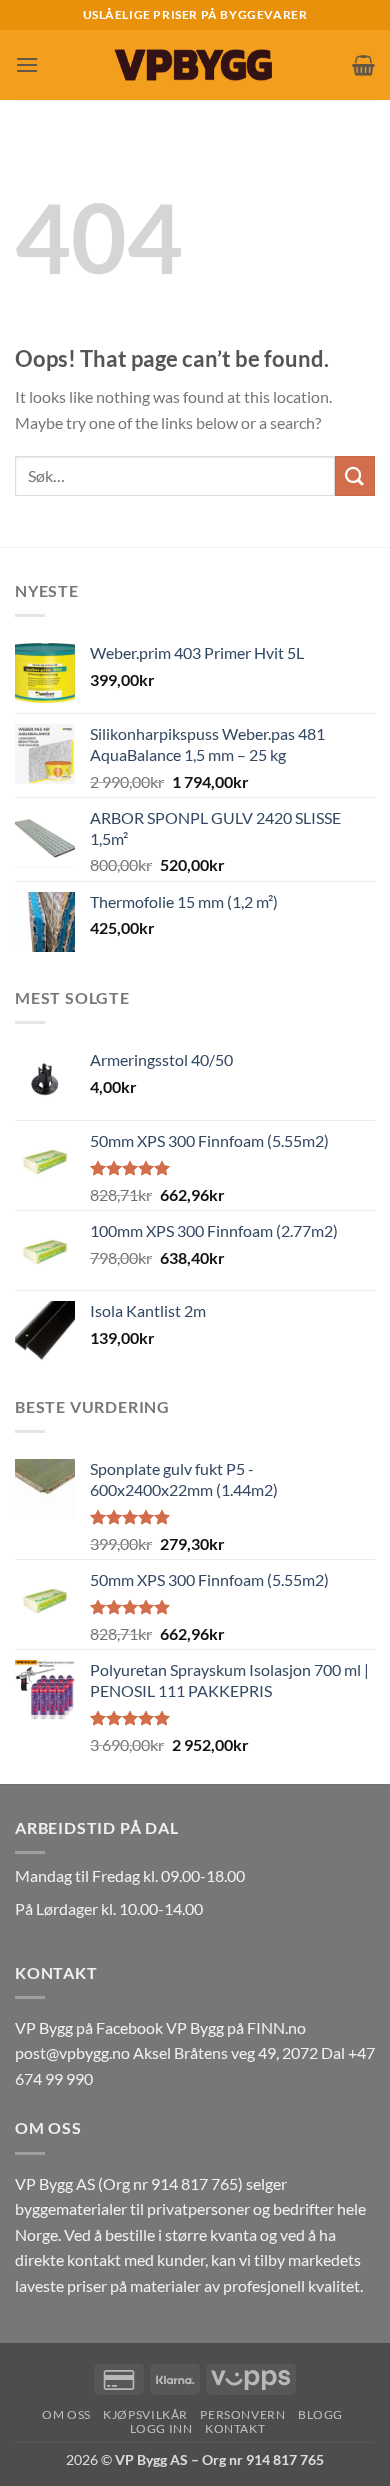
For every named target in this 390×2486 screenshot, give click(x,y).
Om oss (66, 2414)
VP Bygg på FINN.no (236, 2027)
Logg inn (161, 2428)
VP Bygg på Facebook (89, 2027)
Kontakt (235, 2428)
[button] (27, 64)
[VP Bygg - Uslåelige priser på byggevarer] (195, 64)
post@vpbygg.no (72, 2052)
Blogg (320, 2414)
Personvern (242, 2414)
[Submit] (355, 475)
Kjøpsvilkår (145, 2414)
